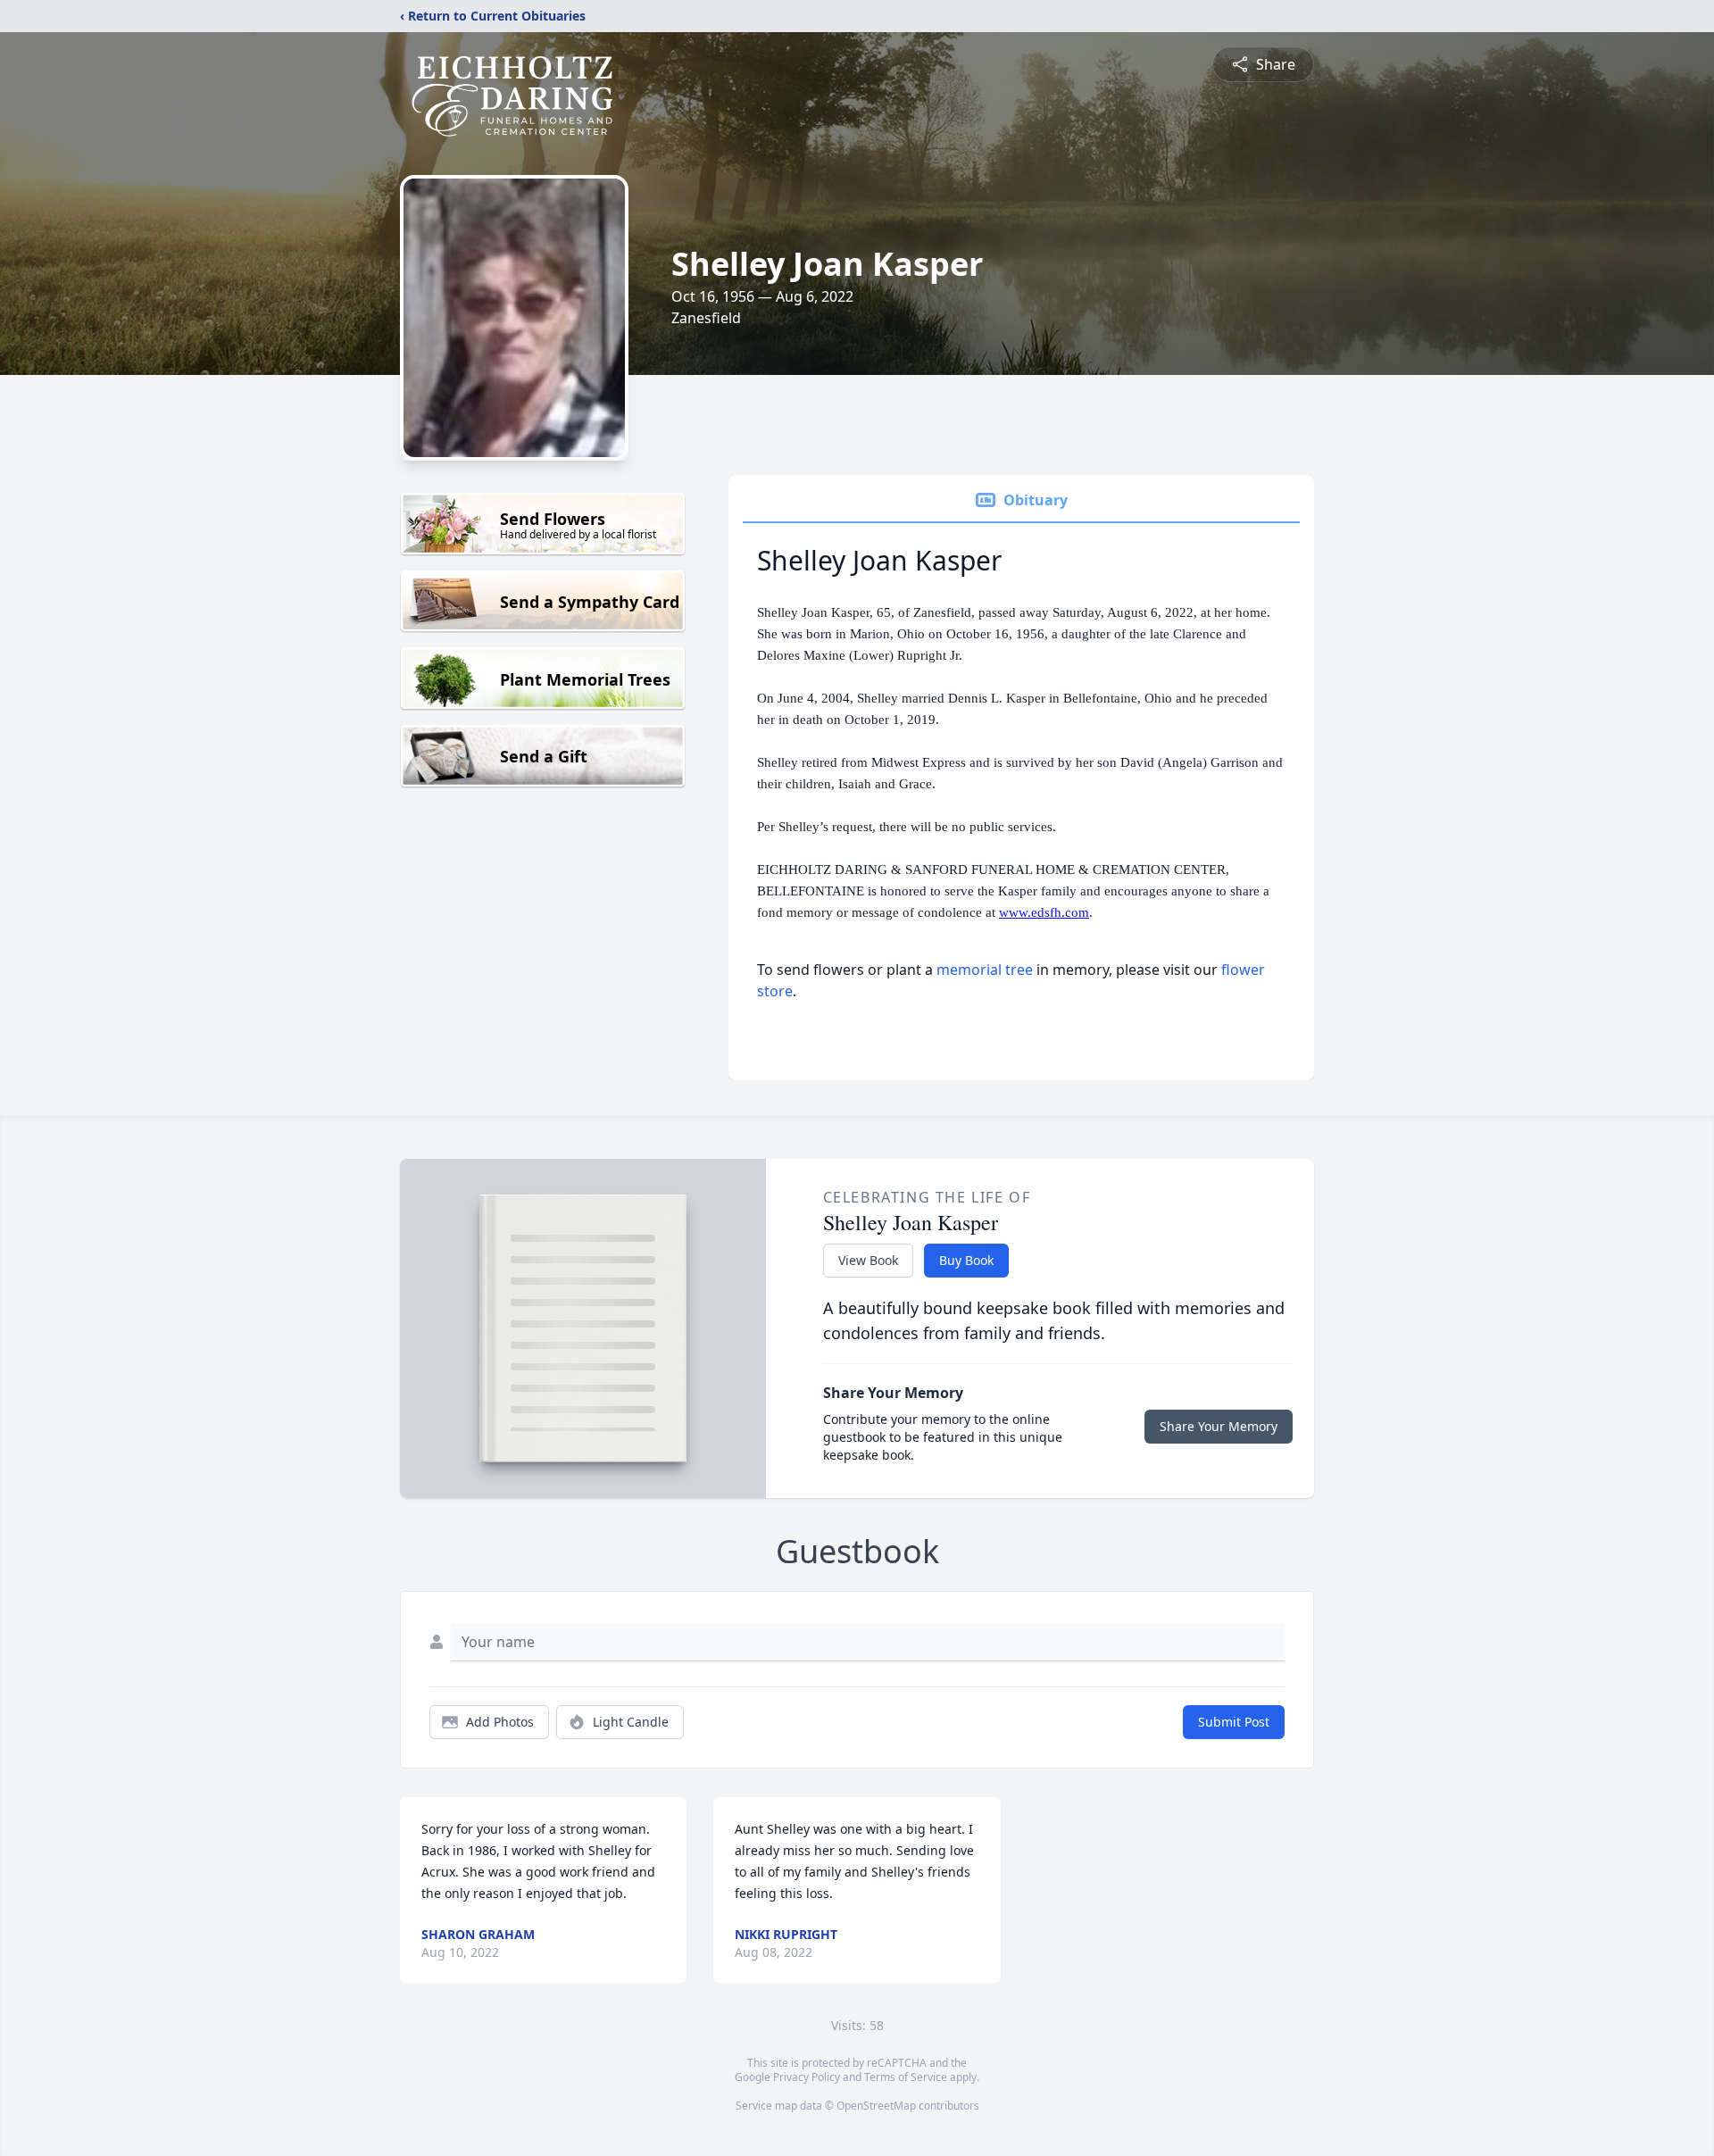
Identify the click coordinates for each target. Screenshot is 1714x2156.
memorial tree (985, 970)
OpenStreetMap (876, 2106)
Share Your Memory (1219, 1426)
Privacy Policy (807, 2077)
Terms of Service (906, 2077)
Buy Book (966, 1260)
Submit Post (1234, 1722)
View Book (868, 1260)
